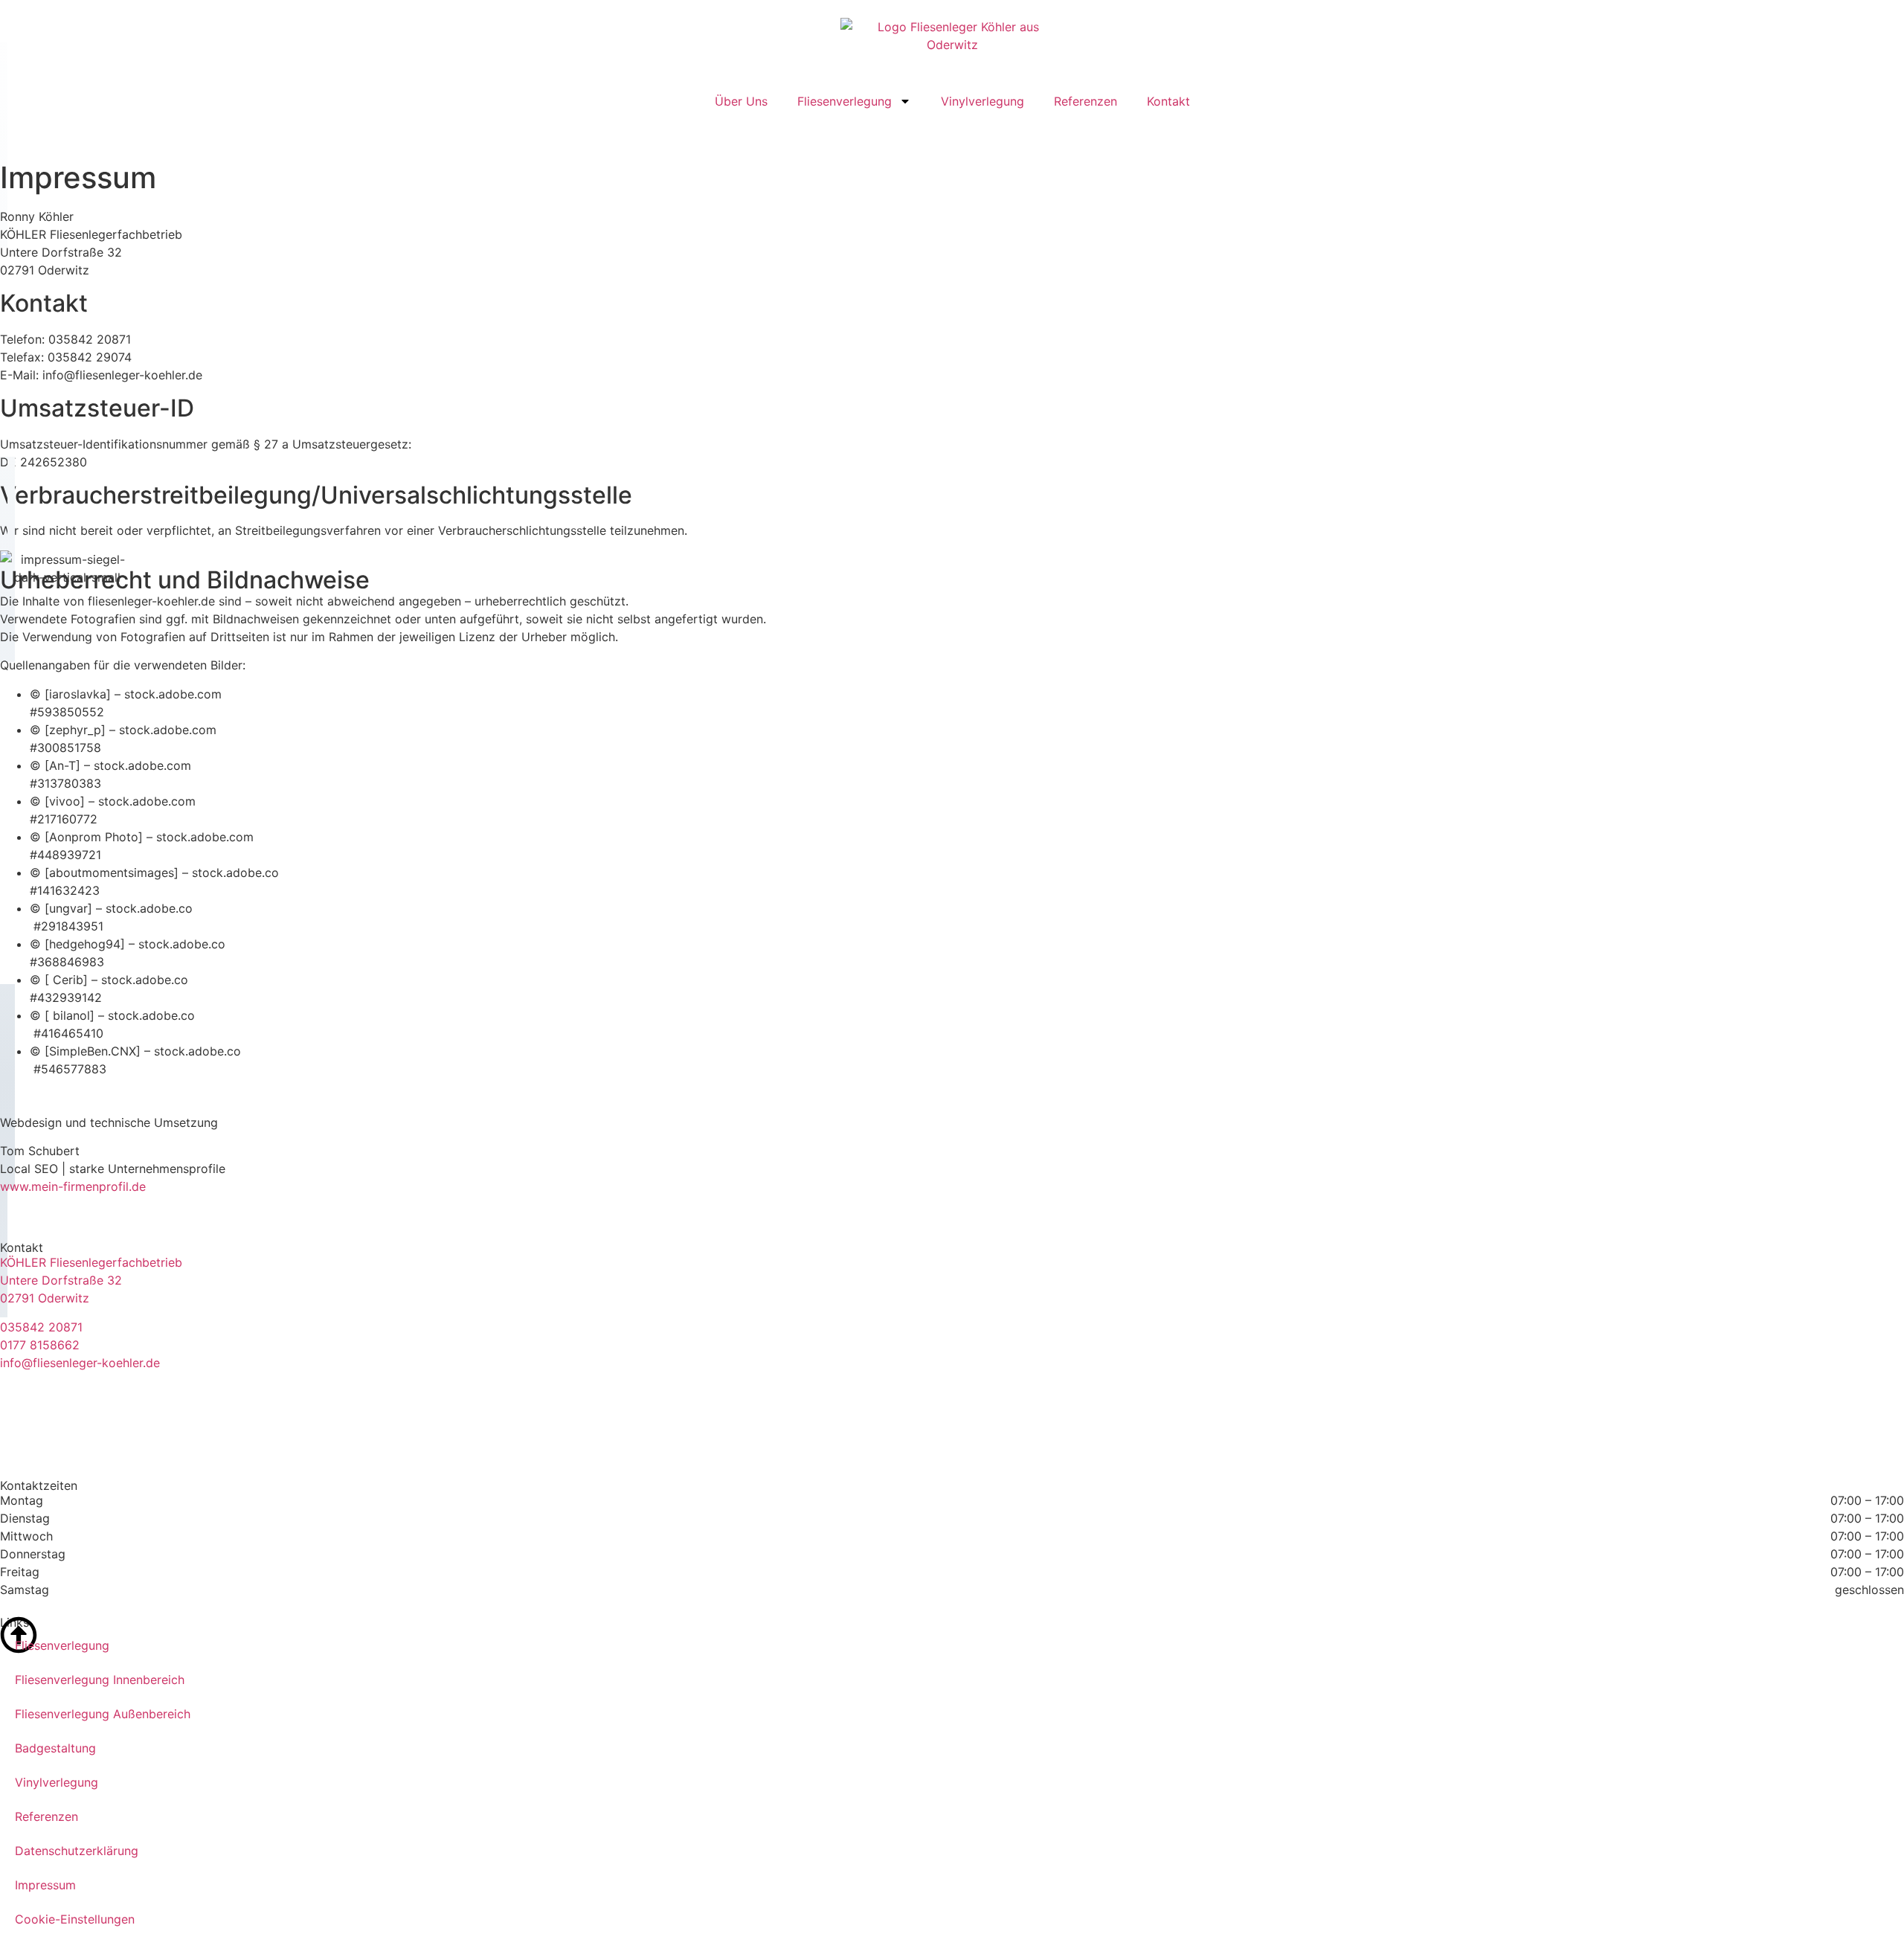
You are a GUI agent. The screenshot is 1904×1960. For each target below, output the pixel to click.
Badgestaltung (55, 1748)
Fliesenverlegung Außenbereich (103, 1714)
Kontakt (1168, 101)
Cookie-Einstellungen (75, 1919)
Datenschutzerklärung (77, 1851)
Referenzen (1086, 101)
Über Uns (741, 101)
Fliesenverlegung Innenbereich (100, 1680)
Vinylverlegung (982, 101)
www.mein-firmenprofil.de (73, 1186)
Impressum (45, 1885)
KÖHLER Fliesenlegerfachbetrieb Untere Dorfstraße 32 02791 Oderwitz (91, 1280)
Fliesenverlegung (845, 101)
